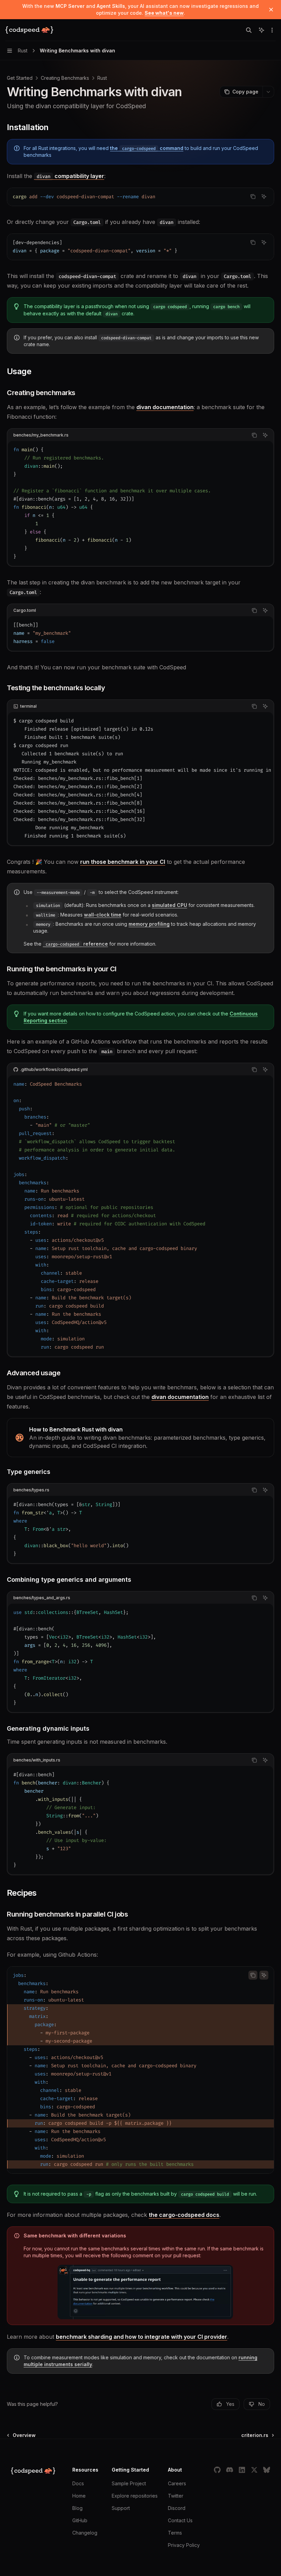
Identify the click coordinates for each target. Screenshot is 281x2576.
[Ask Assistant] (264, 197)
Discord (177, 2508)
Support (121, 2508)
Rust (102, 78)
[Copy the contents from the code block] (253, 197)
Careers (177, 2483)
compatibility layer (70, 176)
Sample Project (129, 2483)
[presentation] (140, 779)
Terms (175, 2533)
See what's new (164, 13)
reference (77, 944)
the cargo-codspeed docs (184, 2215)
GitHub (80, 2520)
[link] (140, 1438)
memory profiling (149, 924)
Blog (77, 2508)
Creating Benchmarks (65, 78)
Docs (78, 2483)
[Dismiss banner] (271, 10)
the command (147, 148)
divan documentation (165, 407)
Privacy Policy (184, 2545)
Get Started (20, 78)
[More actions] (272, 30)
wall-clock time (103, 915)
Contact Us (180, 2520)
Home (79, 2496)
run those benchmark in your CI (123, 862)
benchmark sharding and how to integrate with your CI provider (142, 2337)
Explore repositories (135, 2496)
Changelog (85, 2533)
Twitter (176, 2496)
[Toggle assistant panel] (261, 30)
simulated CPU (169, 905)
